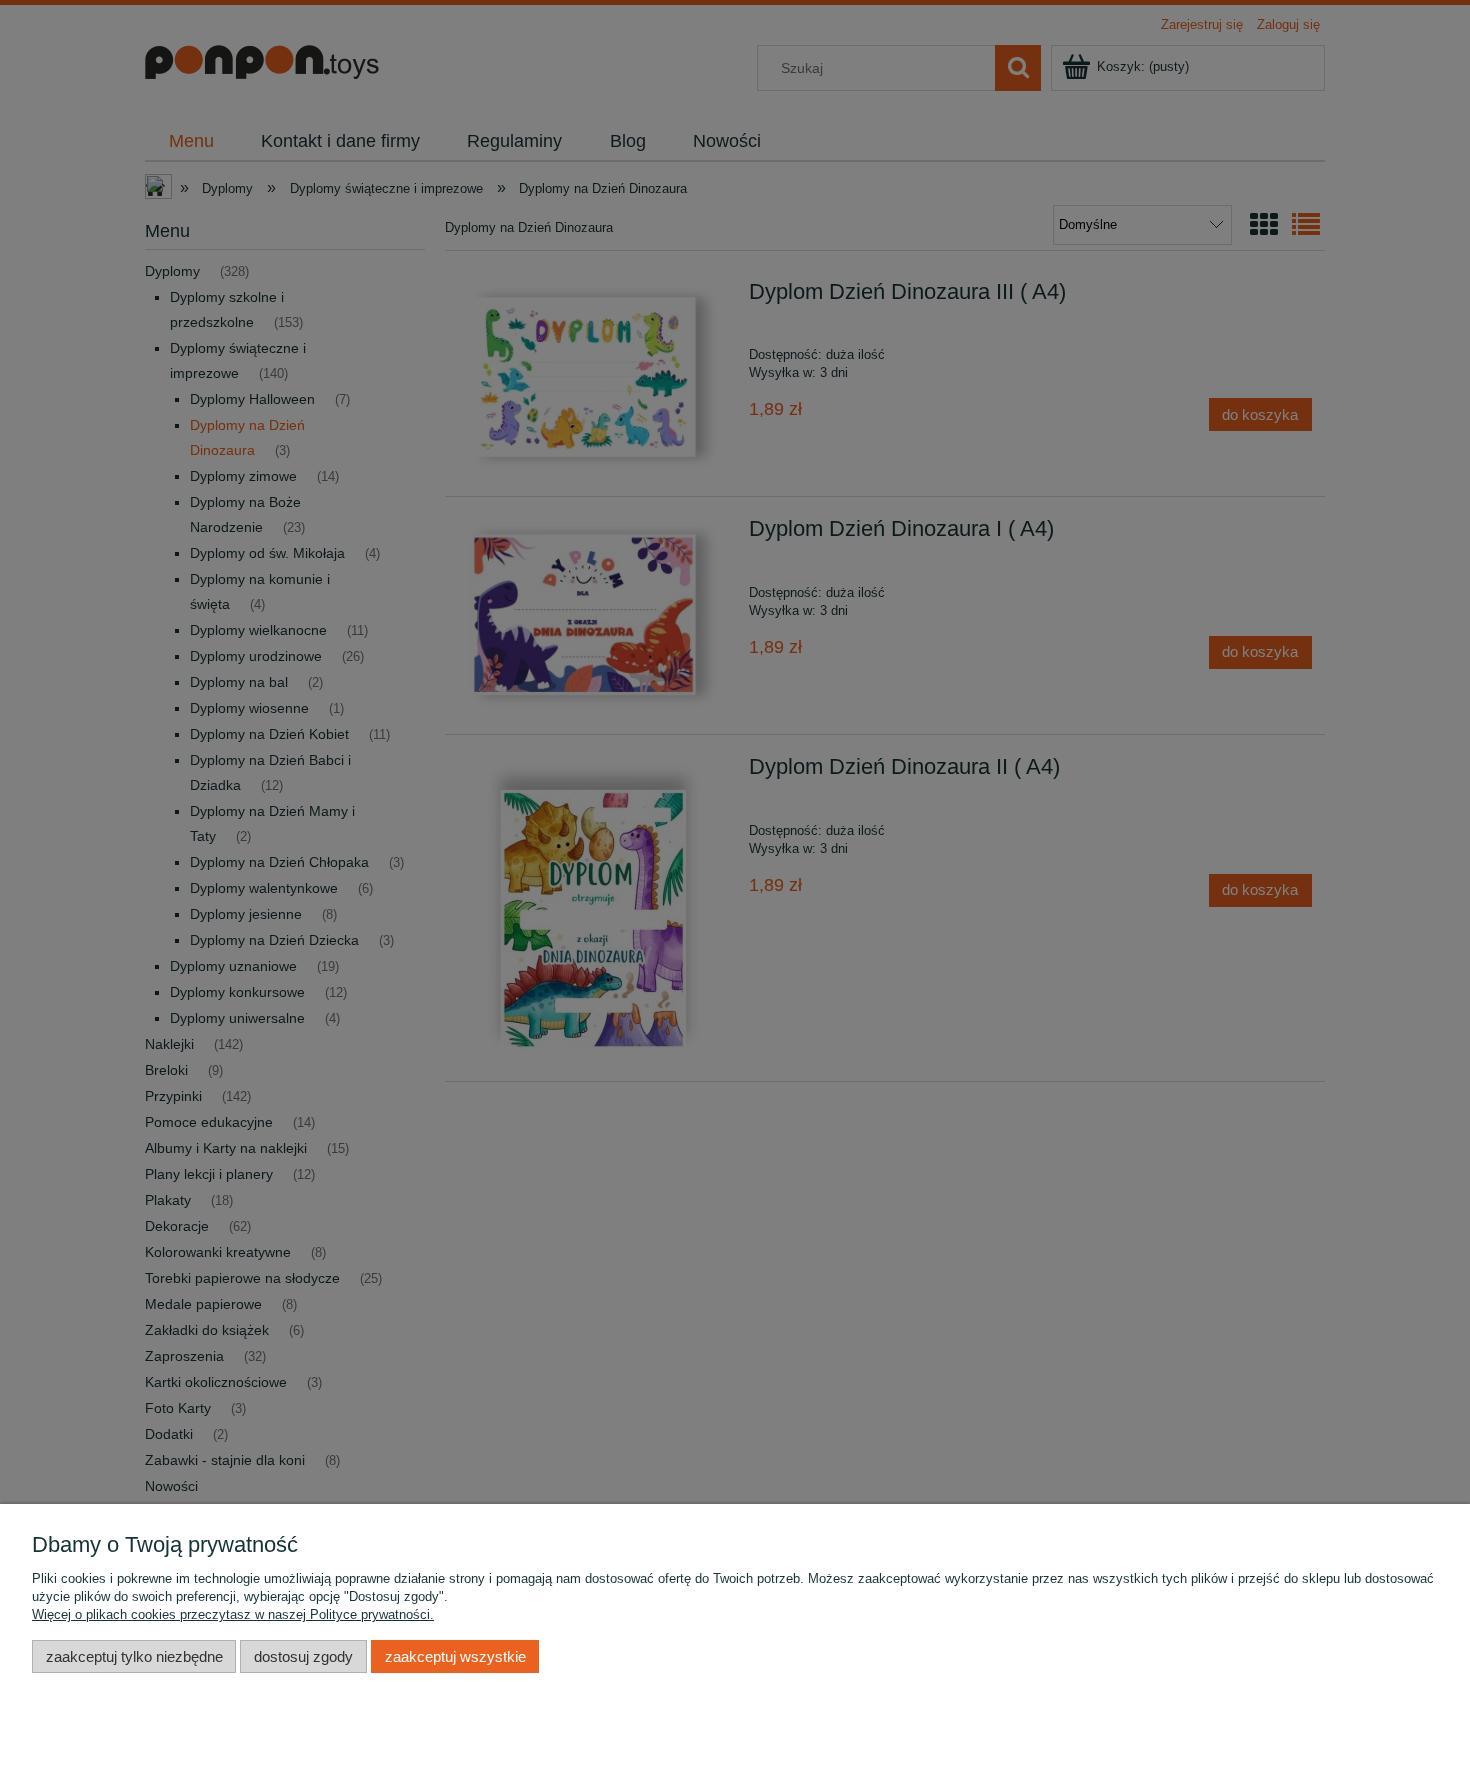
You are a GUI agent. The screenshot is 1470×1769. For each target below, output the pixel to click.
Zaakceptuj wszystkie (455, 1656)
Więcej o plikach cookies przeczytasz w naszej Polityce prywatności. (233, 1614)
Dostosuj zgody (303, 1656)
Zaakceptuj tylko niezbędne (134, 1656)
